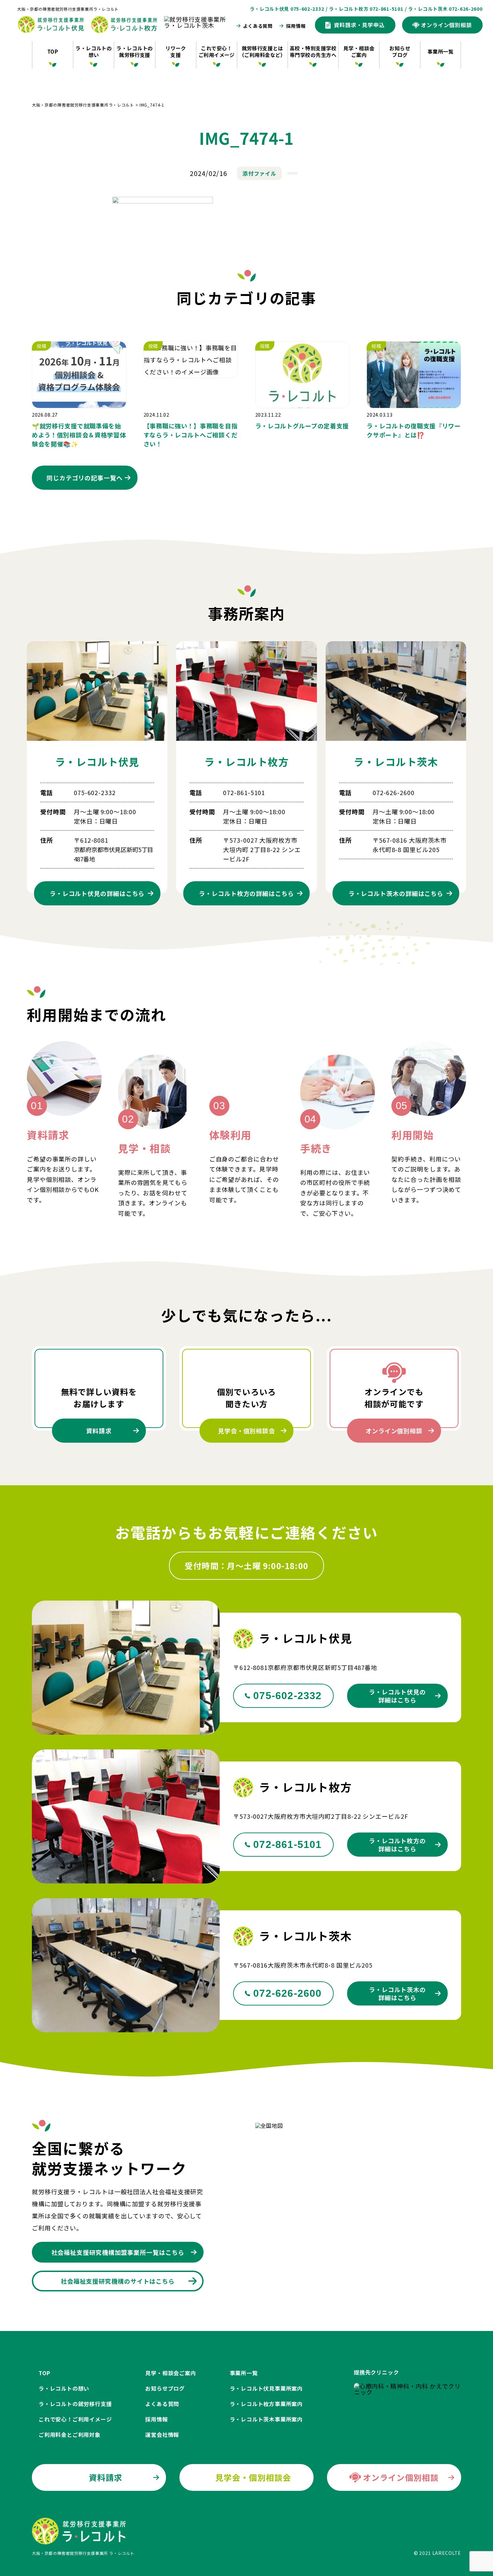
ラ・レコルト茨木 (396, 762)
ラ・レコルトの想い (94, 51)
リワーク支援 (176, 51)
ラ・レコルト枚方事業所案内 (266, 2404)
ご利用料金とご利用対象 (70, 2435)
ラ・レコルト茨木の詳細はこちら (397, 1993)
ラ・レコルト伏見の (97, 893)
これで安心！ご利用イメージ (217, 51)
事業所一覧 (441, 51)
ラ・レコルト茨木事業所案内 (266, 2419)
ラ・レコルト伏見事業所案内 (266, 2388)
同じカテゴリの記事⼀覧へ (85, 478)
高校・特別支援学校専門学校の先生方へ (313, 51)
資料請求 (99, 1431)
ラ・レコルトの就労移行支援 (134, 51)
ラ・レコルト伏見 (97, 762)
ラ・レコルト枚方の (246, 893)
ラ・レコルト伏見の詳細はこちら (397, 1696)
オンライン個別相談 (394, 1431)
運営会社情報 (162, 2435)
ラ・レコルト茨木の (396, 893)
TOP (53, 51)
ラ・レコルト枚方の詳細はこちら (397, 1845)
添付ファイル (259, 173)
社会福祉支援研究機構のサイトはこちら (118, 2281)
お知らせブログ (400, 51)
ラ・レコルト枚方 (246, 762)
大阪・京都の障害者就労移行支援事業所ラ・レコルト (68, 9)
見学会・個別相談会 (246, 1431)
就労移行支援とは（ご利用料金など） (262, 51)
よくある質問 (258, 26)
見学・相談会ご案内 (359, 51)
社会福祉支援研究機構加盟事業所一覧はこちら (118, 2252)
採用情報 (296, 26)
